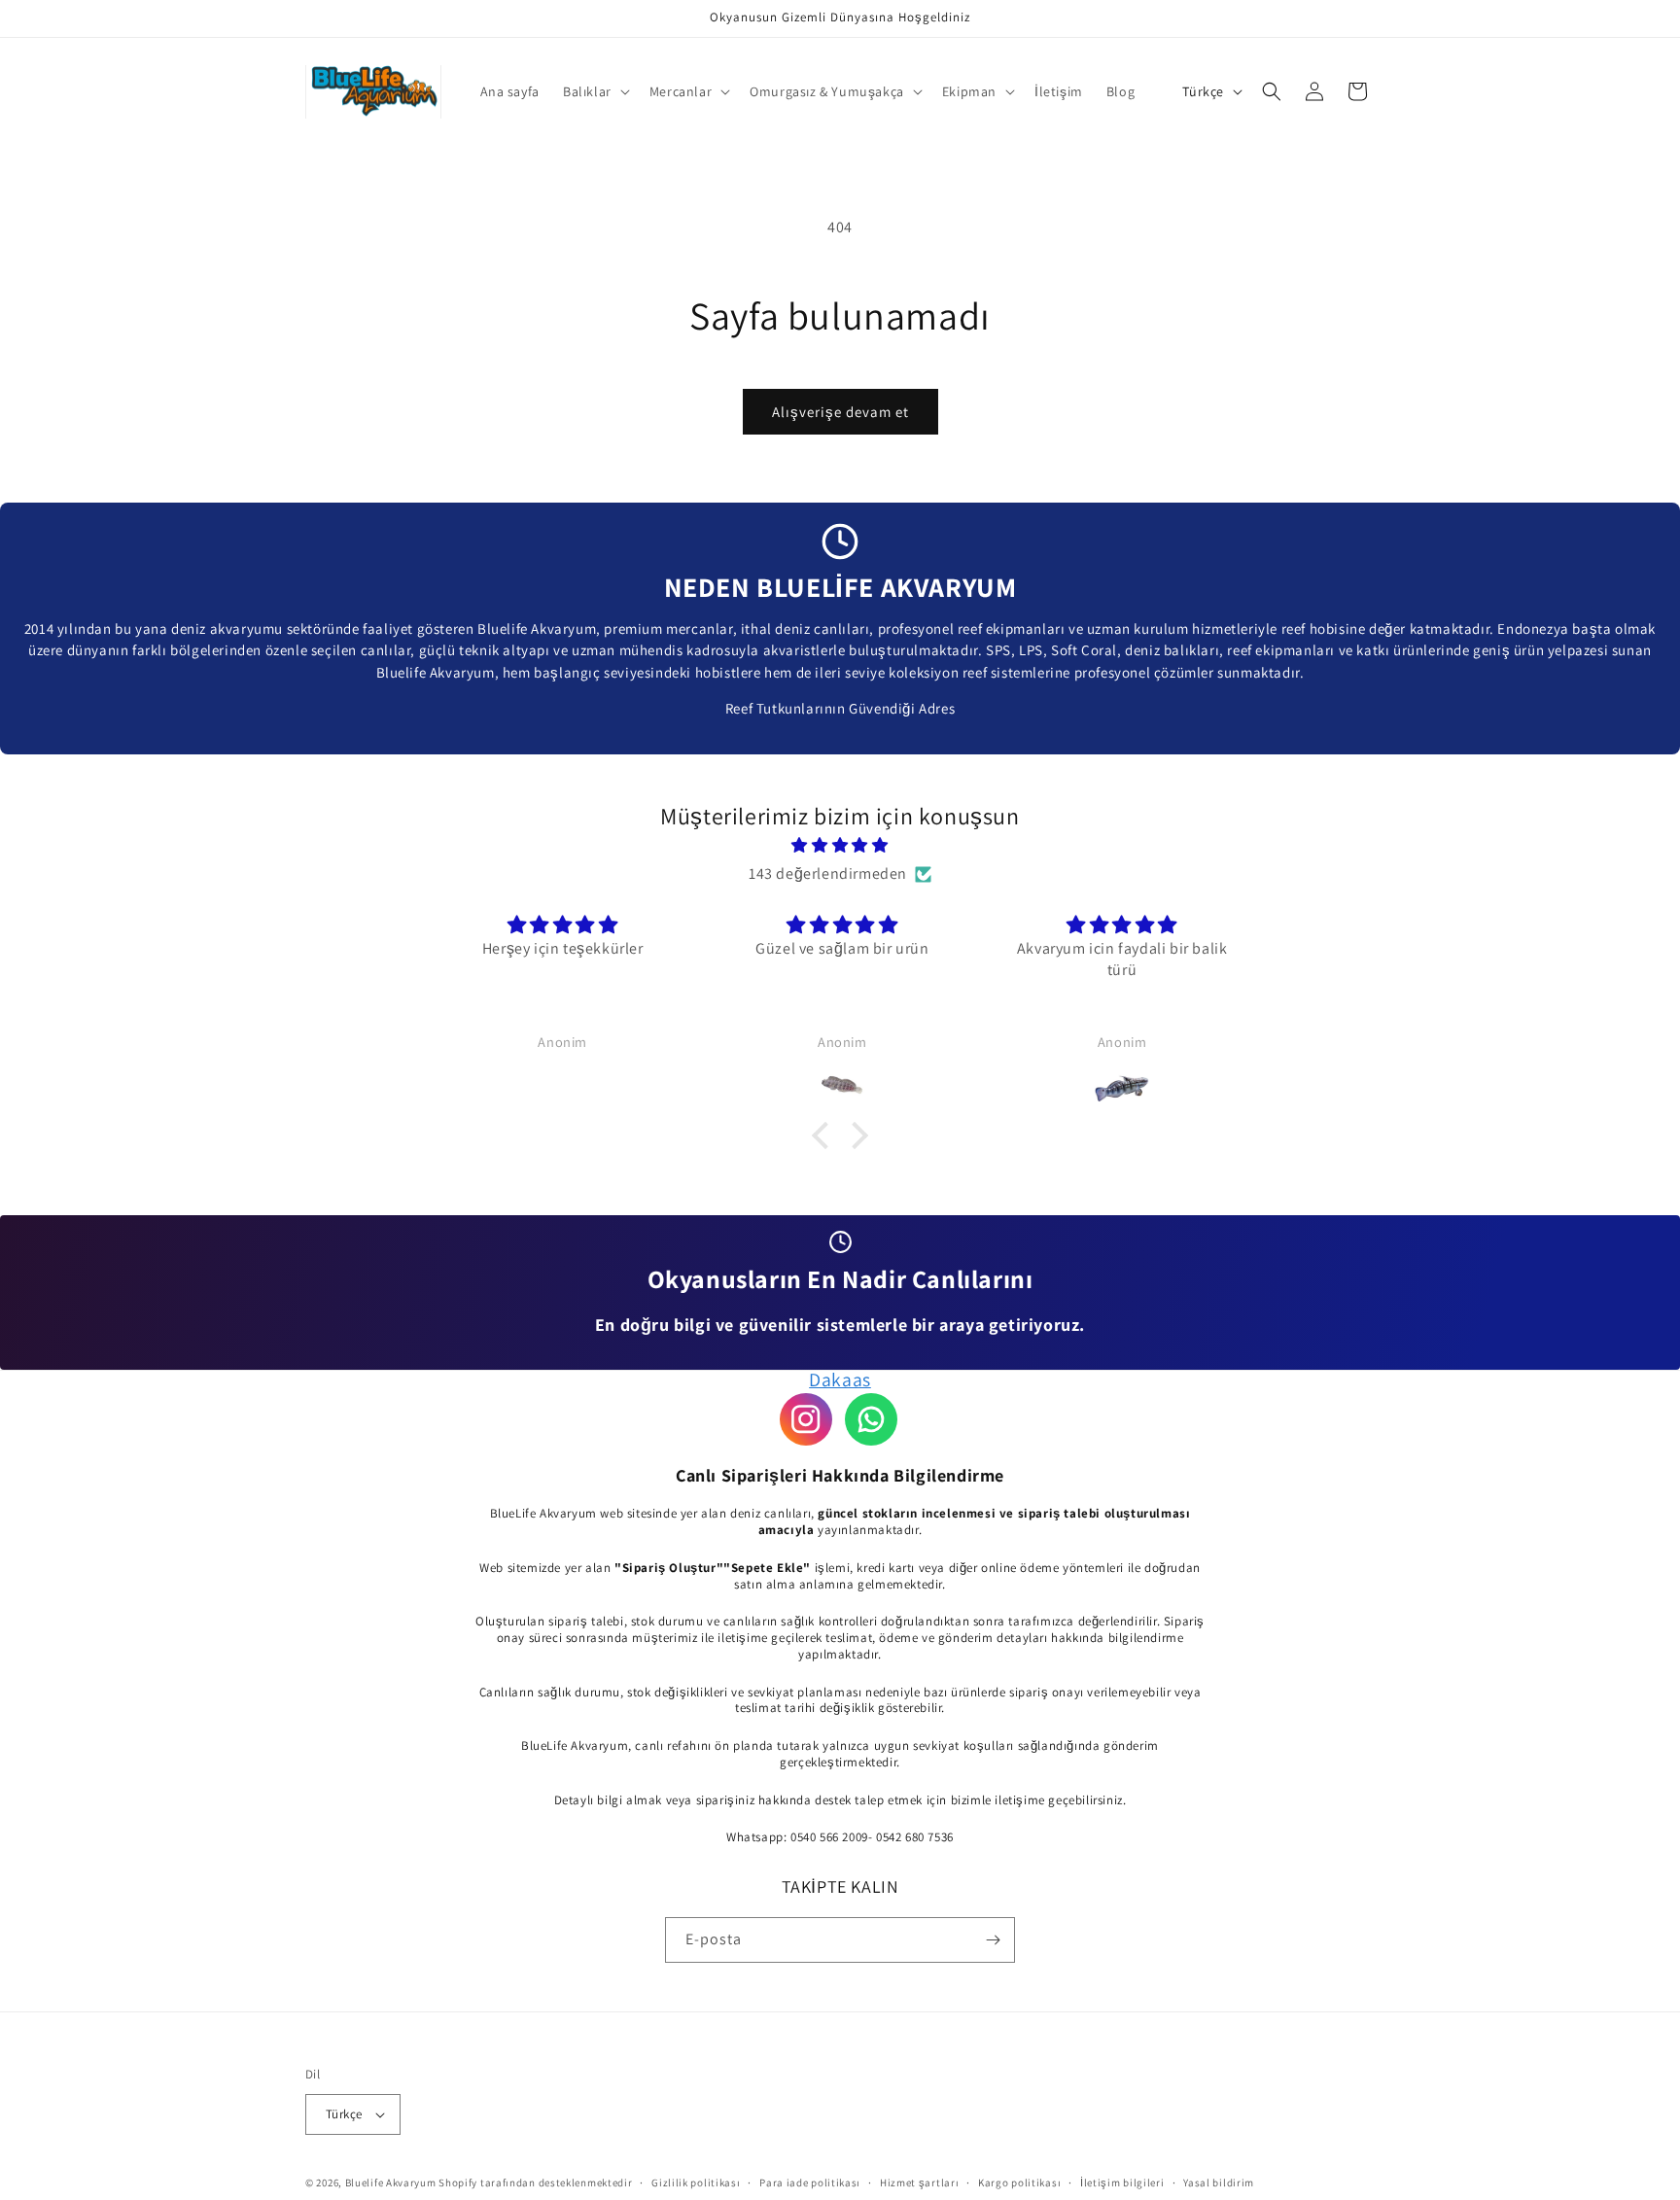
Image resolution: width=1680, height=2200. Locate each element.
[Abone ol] (993, 1940)
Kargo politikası (1019, 2183)
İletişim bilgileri (1122, 2183)
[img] (840, 846)
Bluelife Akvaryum (391, 2183)
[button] (595, 91)
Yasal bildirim (1219, 2183)
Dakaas (840, 1379)
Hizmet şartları (920, 2183)
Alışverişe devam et (840, 412)
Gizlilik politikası (696, 2183)
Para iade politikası (810, 2183)
